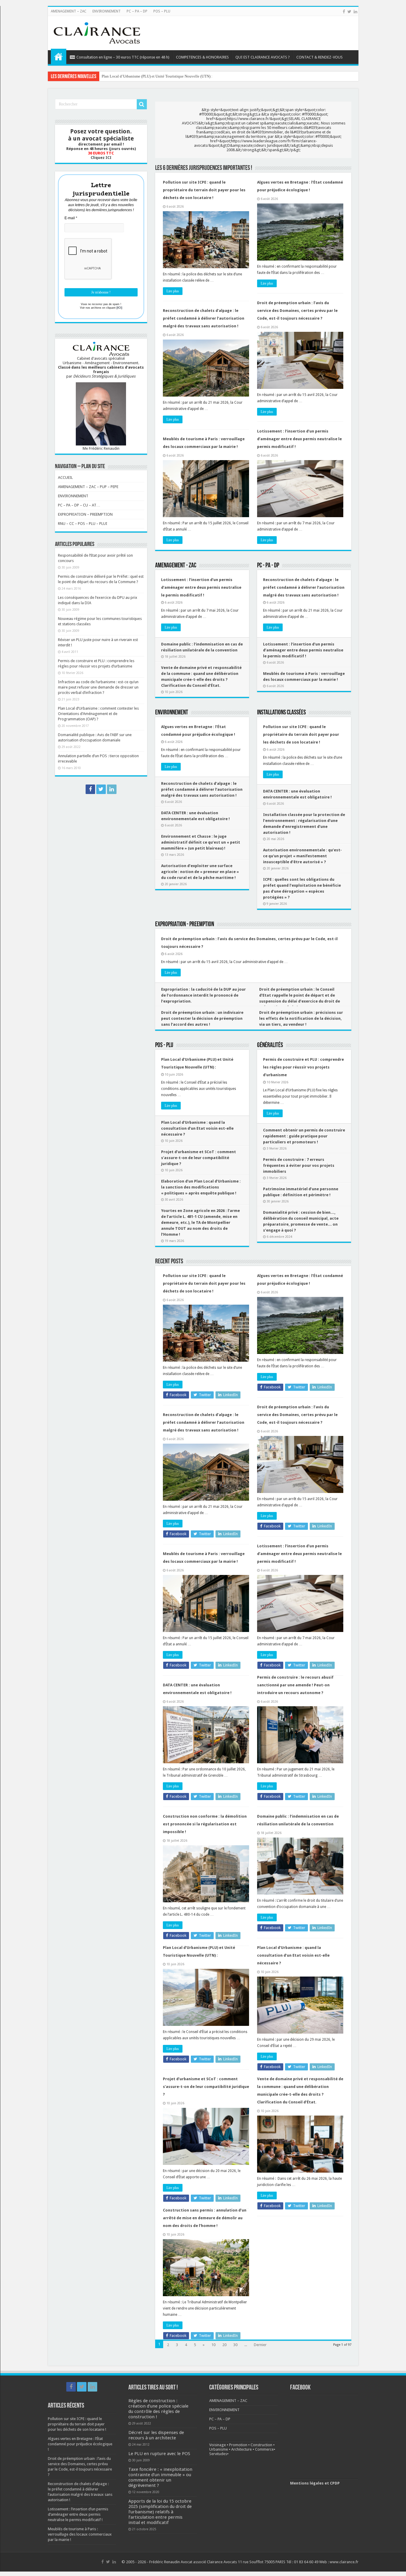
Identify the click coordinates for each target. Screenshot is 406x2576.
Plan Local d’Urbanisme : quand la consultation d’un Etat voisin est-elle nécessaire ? (170, 76)
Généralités (270, 1045)
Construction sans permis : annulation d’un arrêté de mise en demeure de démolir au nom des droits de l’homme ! (205, 2218)
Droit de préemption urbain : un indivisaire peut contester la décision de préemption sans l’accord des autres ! (202, 1018)
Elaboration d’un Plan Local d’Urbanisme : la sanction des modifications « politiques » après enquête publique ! (201, 1187)
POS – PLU (162, 11)
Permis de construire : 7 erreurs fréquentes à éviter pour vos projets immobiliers (299, 1165)
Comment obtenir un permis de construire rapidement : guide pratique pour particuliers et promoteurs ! (304, 1136)
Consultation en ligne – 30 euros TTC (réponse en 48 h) (123, 57)
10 (213, 2345)
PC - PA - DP (268, 566)
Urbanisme (219, 2449)
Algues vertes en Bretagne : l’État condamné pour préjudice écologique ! (80, 2444)
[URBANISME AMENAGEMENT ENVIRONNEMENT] (97, 32)
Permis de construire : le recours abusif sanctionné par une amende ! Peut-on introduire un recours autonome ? (295, 1685)
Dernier (260, 2345)
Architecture (241, 2449)
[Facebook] (344, 12)
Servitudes (218, 2454)
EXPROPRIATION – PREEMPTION (85, 514)
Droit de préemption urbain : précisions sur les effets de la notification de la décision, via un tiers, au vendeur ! (301, 1018)
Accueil (59, 56)
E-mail (71, 218)
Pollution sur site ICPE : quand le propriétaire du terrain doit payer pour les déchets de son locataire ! (204, 190)
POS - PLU (164, 1045)
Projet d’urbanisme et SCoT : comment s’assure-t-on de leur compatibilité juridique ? (199, 1158)
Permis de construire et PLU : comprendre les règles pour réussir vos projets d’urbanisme (303, 1067)
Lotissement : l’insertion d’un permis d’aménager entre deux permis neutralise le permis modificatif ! (299, 439)
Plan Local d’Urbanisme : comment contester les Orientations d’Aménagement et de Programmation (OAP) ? (98, 714)
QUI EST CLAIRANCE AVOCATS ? (263, 57)
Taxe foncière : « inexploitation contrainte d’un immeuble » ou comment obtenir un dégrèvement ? (160, 2477)
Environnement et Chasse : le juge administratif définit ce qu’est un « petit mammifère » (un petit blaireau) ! (201, 842)
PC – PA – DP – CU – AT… (79, 505)
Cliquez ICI (101, 158)
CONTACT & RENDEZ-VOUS (320, 57)
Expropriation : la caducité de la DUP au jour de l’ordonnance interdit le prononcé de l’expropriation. (203, 995)
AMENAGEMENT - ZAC (176, 566)
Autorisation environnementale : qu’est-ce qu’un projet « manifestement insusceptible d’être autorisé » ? (302, 856)
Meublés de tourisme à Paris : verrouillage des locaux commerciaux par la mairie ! (80, 2534)
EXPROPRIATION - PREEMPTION (185, 925)
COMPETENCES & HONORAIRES (202, 57)
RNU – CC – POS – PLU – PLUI (83, 524)
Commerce (264, 2449)
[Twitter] (349, 12)
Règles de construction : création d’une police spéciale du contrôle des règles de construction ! (158, 2409)
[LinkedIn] (355, 12)
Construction (261, 2445)
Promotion (238, 2445)
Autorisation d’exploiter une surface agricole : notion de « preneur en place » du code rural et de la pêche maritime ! (200, 872)
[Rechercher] (142, 104)
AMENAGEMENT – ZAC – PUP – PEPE (88, 487)
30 (235, 2345)
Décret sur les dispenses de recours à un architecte (156, 2435)
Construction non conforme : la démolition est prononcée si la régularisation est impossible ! (205, 1824)
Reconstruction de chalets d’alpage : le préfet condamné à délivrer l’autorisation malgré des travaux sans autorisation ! (204, 318)
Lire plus (173, 291)
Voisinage (218, 2445)
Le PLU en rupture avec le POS (159, 2454)
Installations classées (281, 713)
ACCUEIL (65, 478)
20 (224, 2345)
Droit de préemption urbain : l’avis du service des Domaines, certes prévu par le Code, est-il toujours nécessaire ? (297, 311)
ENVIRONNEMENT (107, 11)
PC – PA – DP (137, 11)
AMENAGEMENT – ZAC (69, 11)
